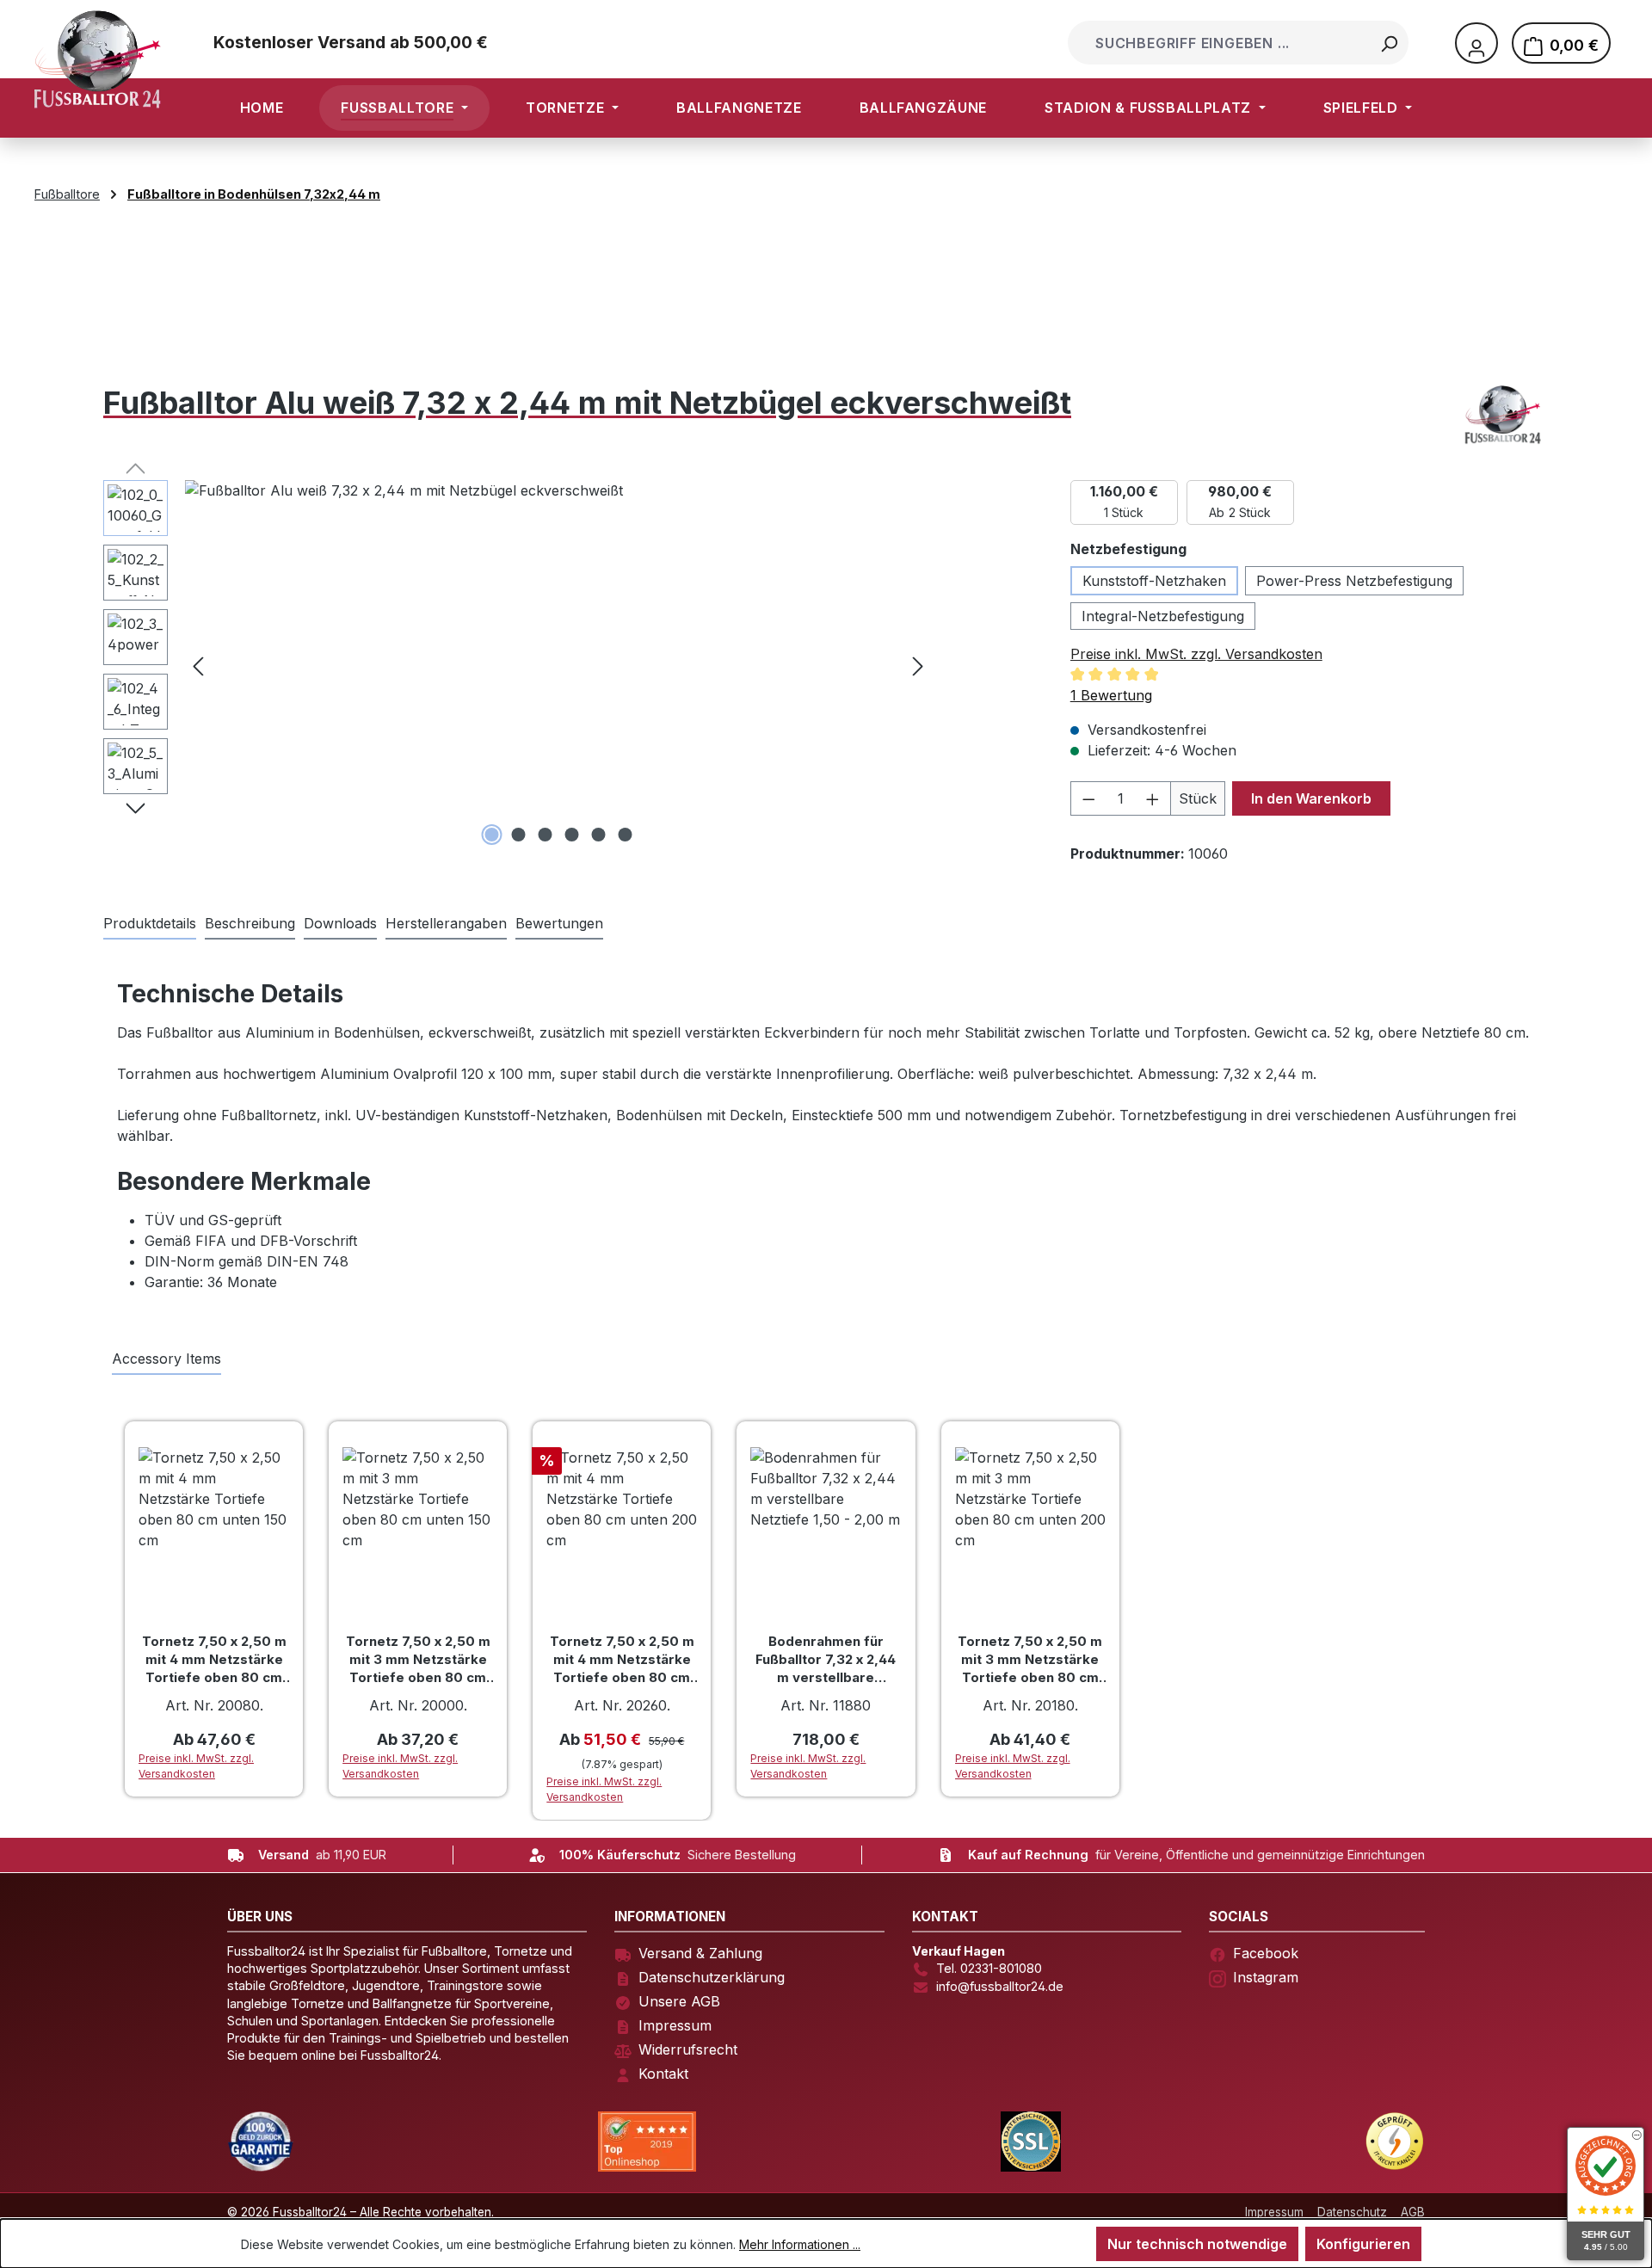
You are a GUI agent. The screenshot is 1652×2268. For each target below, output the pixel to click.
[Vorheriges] (198, 665)
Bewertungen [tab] (559, 923)
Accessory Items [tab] (166, 1359)
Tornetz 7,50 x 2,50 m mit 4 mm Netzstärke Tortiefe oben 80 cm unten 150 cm (214, 1660)
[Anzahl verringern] (1088, 798)
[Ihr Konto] (1476, 43)
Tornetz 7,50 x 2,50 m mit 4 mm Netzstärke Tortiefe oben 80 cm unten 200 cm (622, 1660)
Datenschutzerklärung (712, 1977)
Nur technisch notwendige (1197, 2244)
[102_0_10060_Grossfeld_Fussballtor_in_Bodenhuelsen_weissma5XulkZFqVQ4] (558, 665)
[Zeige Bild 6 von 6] (625, 835)
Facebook (1266, 1953)
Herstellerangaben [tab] (446, 923)
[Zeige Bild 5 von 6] (598, 835)
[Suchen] (1389, 43)
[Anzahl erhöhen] (1153, 798)
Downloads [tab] (340, 923)
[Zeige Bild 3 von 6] (545, 835)
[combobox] (1221, 43)
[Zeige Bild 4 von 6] (571, 835)
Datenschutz (1352, 2212)
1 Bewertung (1111, 695)
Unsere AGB (679, 2001)
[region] (518, 665)
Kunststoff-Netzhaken (1154, 581)
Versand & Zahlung (700, 1953)
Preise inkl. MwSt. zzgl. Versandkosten (1196, 654)
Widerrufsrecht (688, 2049)
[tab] (250, 924)
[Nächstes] (918, 665)
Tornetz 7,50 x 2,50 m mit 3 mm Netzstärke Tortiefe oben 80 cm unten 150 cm (418, 1660)
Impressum (675, 2025)
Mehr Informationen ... (800, 2244)
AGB (1413, 2212)
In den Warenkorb (1311, 798)
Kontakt (663, 2074)
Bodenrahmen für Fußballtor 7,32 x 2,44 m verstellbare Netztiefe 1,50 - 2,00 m (826, 1660)
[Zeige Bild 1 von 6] (491, 835)
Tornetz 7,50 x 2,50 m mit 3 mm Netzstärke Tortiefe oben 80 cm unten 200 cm (1030, 1660)
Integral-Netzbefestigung (1163, 616)
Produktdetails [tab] (150, 923)
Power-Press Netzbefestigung (1354, 581)
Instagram (1266, 1977)
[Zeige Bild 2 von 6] (518, 835)
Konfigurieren (1363, 2244)
